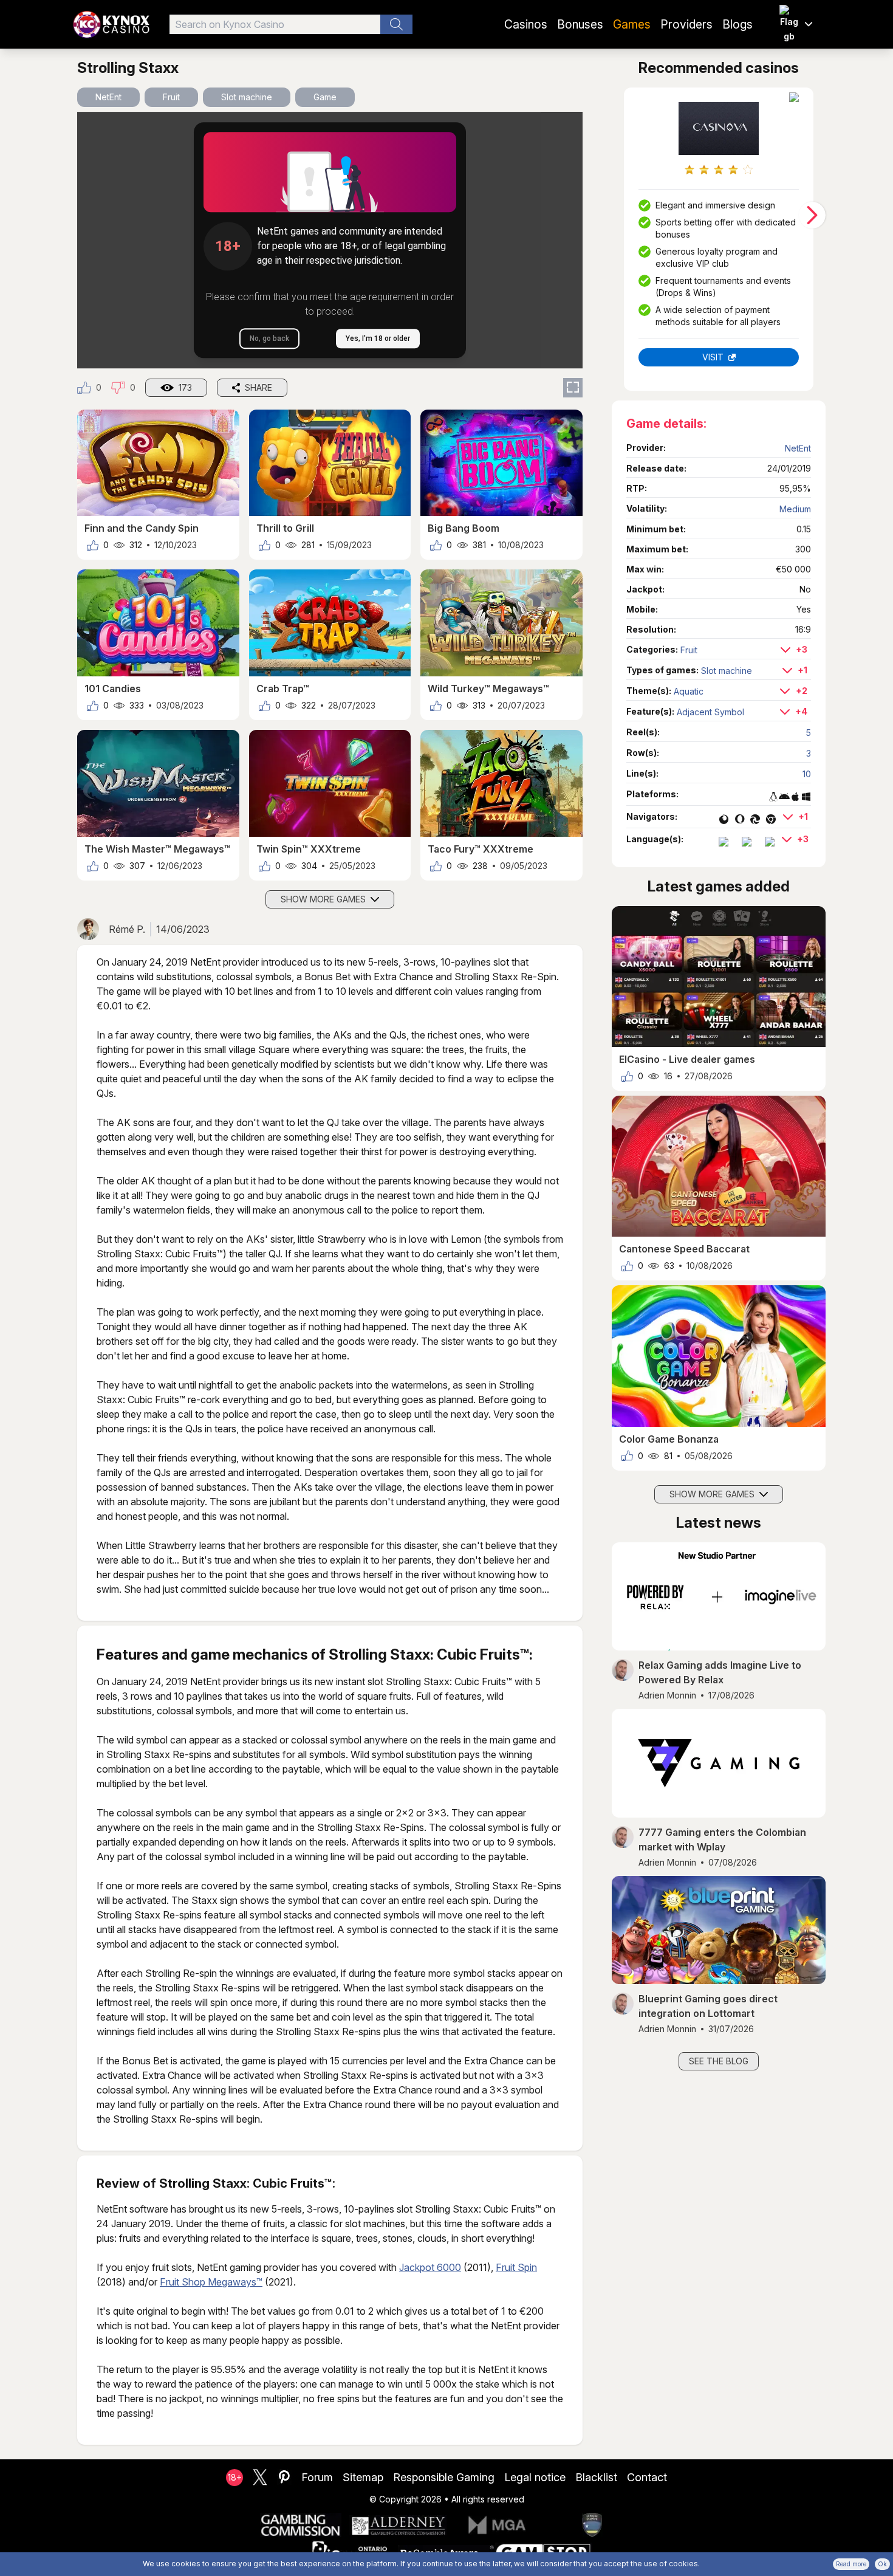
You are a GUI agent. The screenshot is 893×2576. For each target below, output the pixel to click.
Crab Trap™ (283, 689)
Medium (795, 509)
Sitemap (363, 2477)
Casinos (526, 24)
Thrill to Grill (285, 528)
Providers (686, 24)
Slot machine (247, 97)
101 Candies (113, 689)
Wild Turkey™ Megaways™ (488, 689)
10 (807, 774)
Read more (851, 2564)
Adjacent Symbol (710, 712)
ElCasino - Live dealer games (687, 1059)
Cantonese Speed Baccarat (684, 1249)
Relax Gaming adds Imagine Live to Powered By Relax (720, 1672)
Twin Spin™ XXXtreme (309, 849)
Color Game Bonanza (669, 1439)
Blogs (737, 24)
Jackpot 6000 (430, 2267)
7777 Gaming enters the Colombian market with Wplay (722, 1839)
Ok (882, 2564)
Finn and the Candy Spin (142, 528)
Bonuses (580, 24)
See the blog (719, 2061)
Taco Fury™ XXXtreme (481, 849)
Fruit (171, 97)
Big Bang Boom (464, 528)
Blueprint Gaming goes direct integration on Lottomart (708, 2006)
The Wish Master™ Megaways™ (157, 849)
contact (647, 2477)
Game (325, 97)
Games (632, 24)
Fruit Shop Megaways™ (211, 2282)
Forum (317, 2477)
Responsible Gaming (444, 2477)
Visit (713, 357)
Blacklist (596, 2477)
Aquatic (689, 691)
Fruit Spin (516, 2267)
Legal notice (535, 2477)
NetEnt (108, 97)
